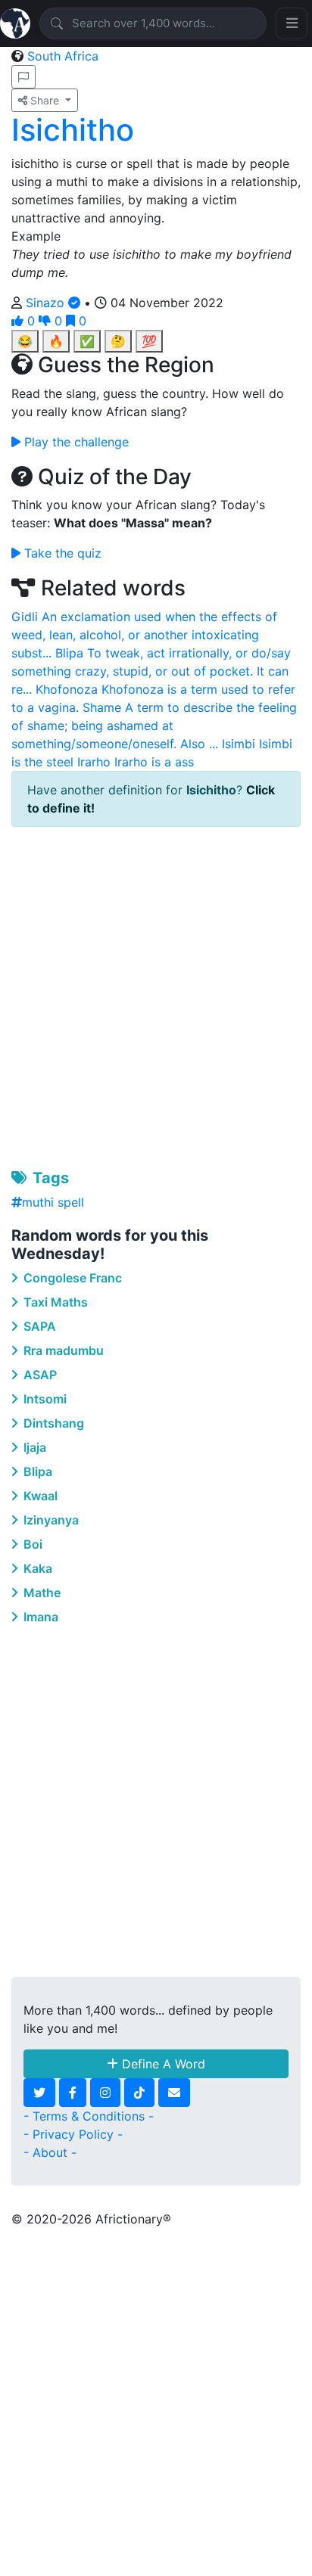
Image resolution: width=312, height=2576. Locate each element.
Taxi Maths (54, 1302)
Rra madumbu (62, 1350)
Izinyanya (50, 1520)
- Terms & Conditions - (89, 2116)
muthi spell (53, 1202)
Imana (39, 1617)
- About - (50, 2152)
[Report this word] (23, 77)
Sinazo (47, 303)
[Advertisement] (156, 995)
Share (45, 100)
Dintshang (52, 1423)
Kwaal (39, 1496)
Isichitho (73, 130)
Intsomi (44, 1399)
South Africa (63, 56)
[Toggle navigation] (292, 23)
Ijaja (33, 1447)
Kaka (36, 1568)
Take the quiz (61, 553)
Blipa (36, 1471)
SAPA (38, 1326)
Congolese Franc (71, 1278)
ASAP (39, 1375)
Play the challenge (75, 442)
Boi (31, 1544)
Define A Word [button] (162, 2064)
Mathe (41, 1593)
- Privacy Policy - (73, 2134)
